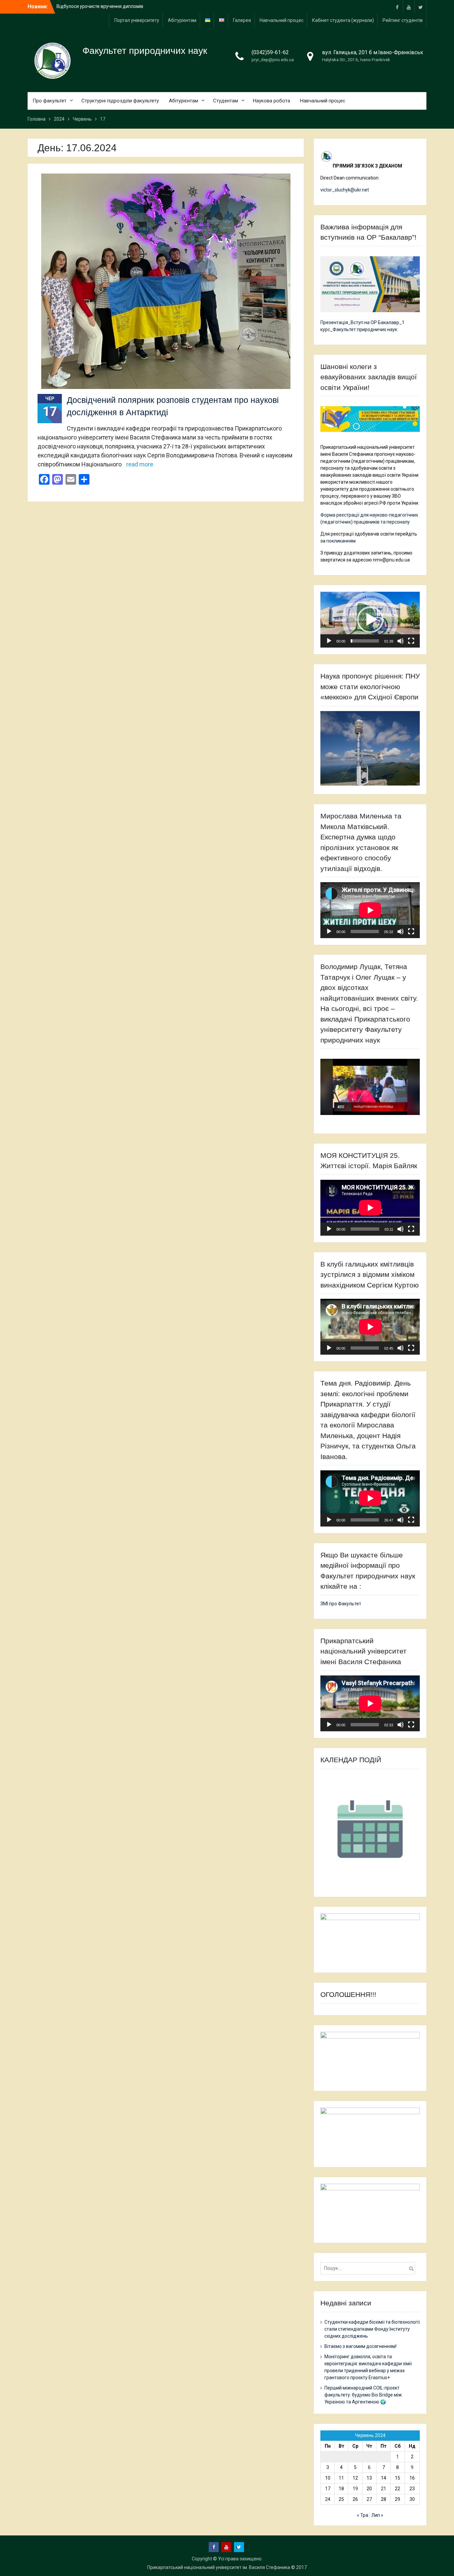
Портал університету (137, 20)
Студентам (226, 101)
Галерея (242, 20)
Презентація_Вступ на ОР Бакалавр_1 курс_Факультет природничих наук (362, 326)
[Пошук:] (369, 2268)
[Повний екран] (411, 641)
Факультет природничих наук (145, 51)
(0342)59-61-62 (270, 52)
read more (140, 464)
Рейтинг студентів (403, 20)
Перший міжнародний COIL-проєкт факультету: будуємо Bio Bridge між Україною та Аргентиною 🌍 (363, 2395)
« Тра (363, 2515)
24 (328, 2499)
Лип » (377, 2515)
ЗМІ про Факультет (341, 1604)
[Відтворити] (329, 641)
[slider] (365, 641)
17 (328, 2489)
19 (355, 2489)
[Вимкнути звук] (400, 641)
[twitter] (420, 7)
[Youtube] (409, 7)
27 (369, 2499)
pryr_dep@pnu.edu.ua (273, 60)
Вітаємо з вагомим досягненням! (360, 2346)
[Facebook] (397, 7)
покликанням (341, 541)
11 (341, 2478)
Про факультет (50, 101)
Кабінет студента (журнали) (343, 20)
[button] (370, 620)
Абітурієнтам (182, 20)
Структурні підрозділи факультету (120, 101)
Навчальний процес (282, 20)
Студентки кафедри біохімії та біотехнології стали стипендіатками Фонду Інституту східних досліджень (372, 2329)
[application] (370, 620)
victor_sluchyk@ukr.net (345, 190)
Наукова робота (272, 101)
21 (384, 2489)
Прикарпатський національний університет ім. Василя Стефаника (219, 2567)
